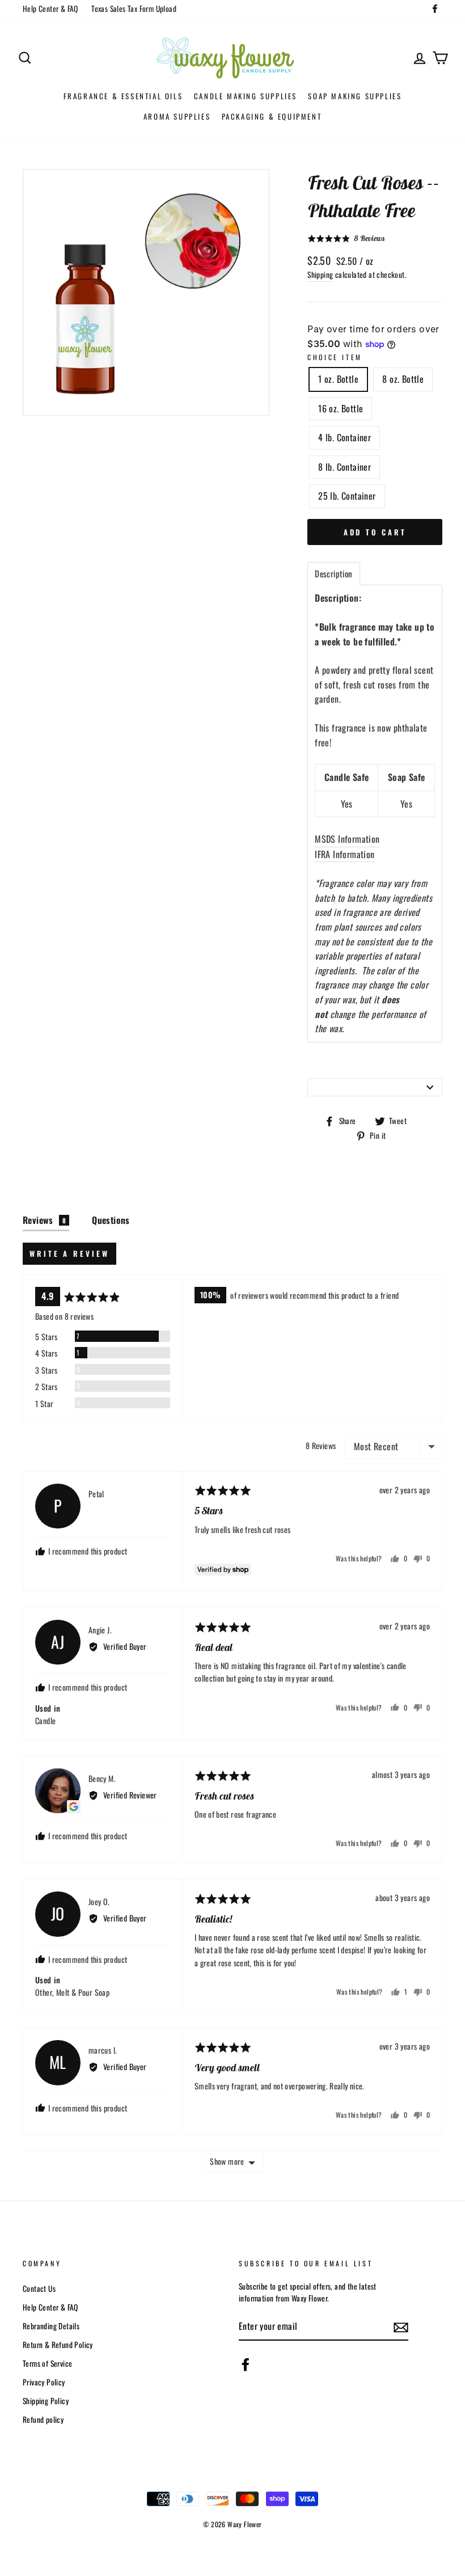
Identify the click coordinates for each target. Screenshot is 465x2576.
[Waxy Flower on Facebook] (246, 2364)
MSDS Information (347, 839)
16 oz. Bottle (341, 408)
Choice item (335, 357)
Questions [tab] (111, 1220)
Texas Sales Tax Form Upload (134, 9)
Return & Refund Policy (58, 2345)
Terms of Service (47, 2363)
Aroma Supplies (177, 116)
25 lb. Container (347, 496)
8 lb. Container (344, 467)
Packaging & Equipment (272, 116)
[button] (346, 238)
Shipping (320, 275)
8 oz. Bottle (403, 379)
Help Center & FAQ (50, 9)
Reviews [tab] (44, 1220)
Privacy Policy (44, 2382)
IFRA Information (344, 854)
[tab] (333, 574)
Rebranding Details (51, 2326)
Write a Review (69, 1253)
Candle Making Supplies (246, 96)
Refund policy (43, 2419)
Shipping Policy (46, 2401)
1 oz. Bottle (338, 379)
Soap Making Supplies (355, 96)
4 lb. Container (344, 437)
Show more (227, 2161)
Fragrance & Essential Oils (123, 96)
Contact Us (39, 2288)
